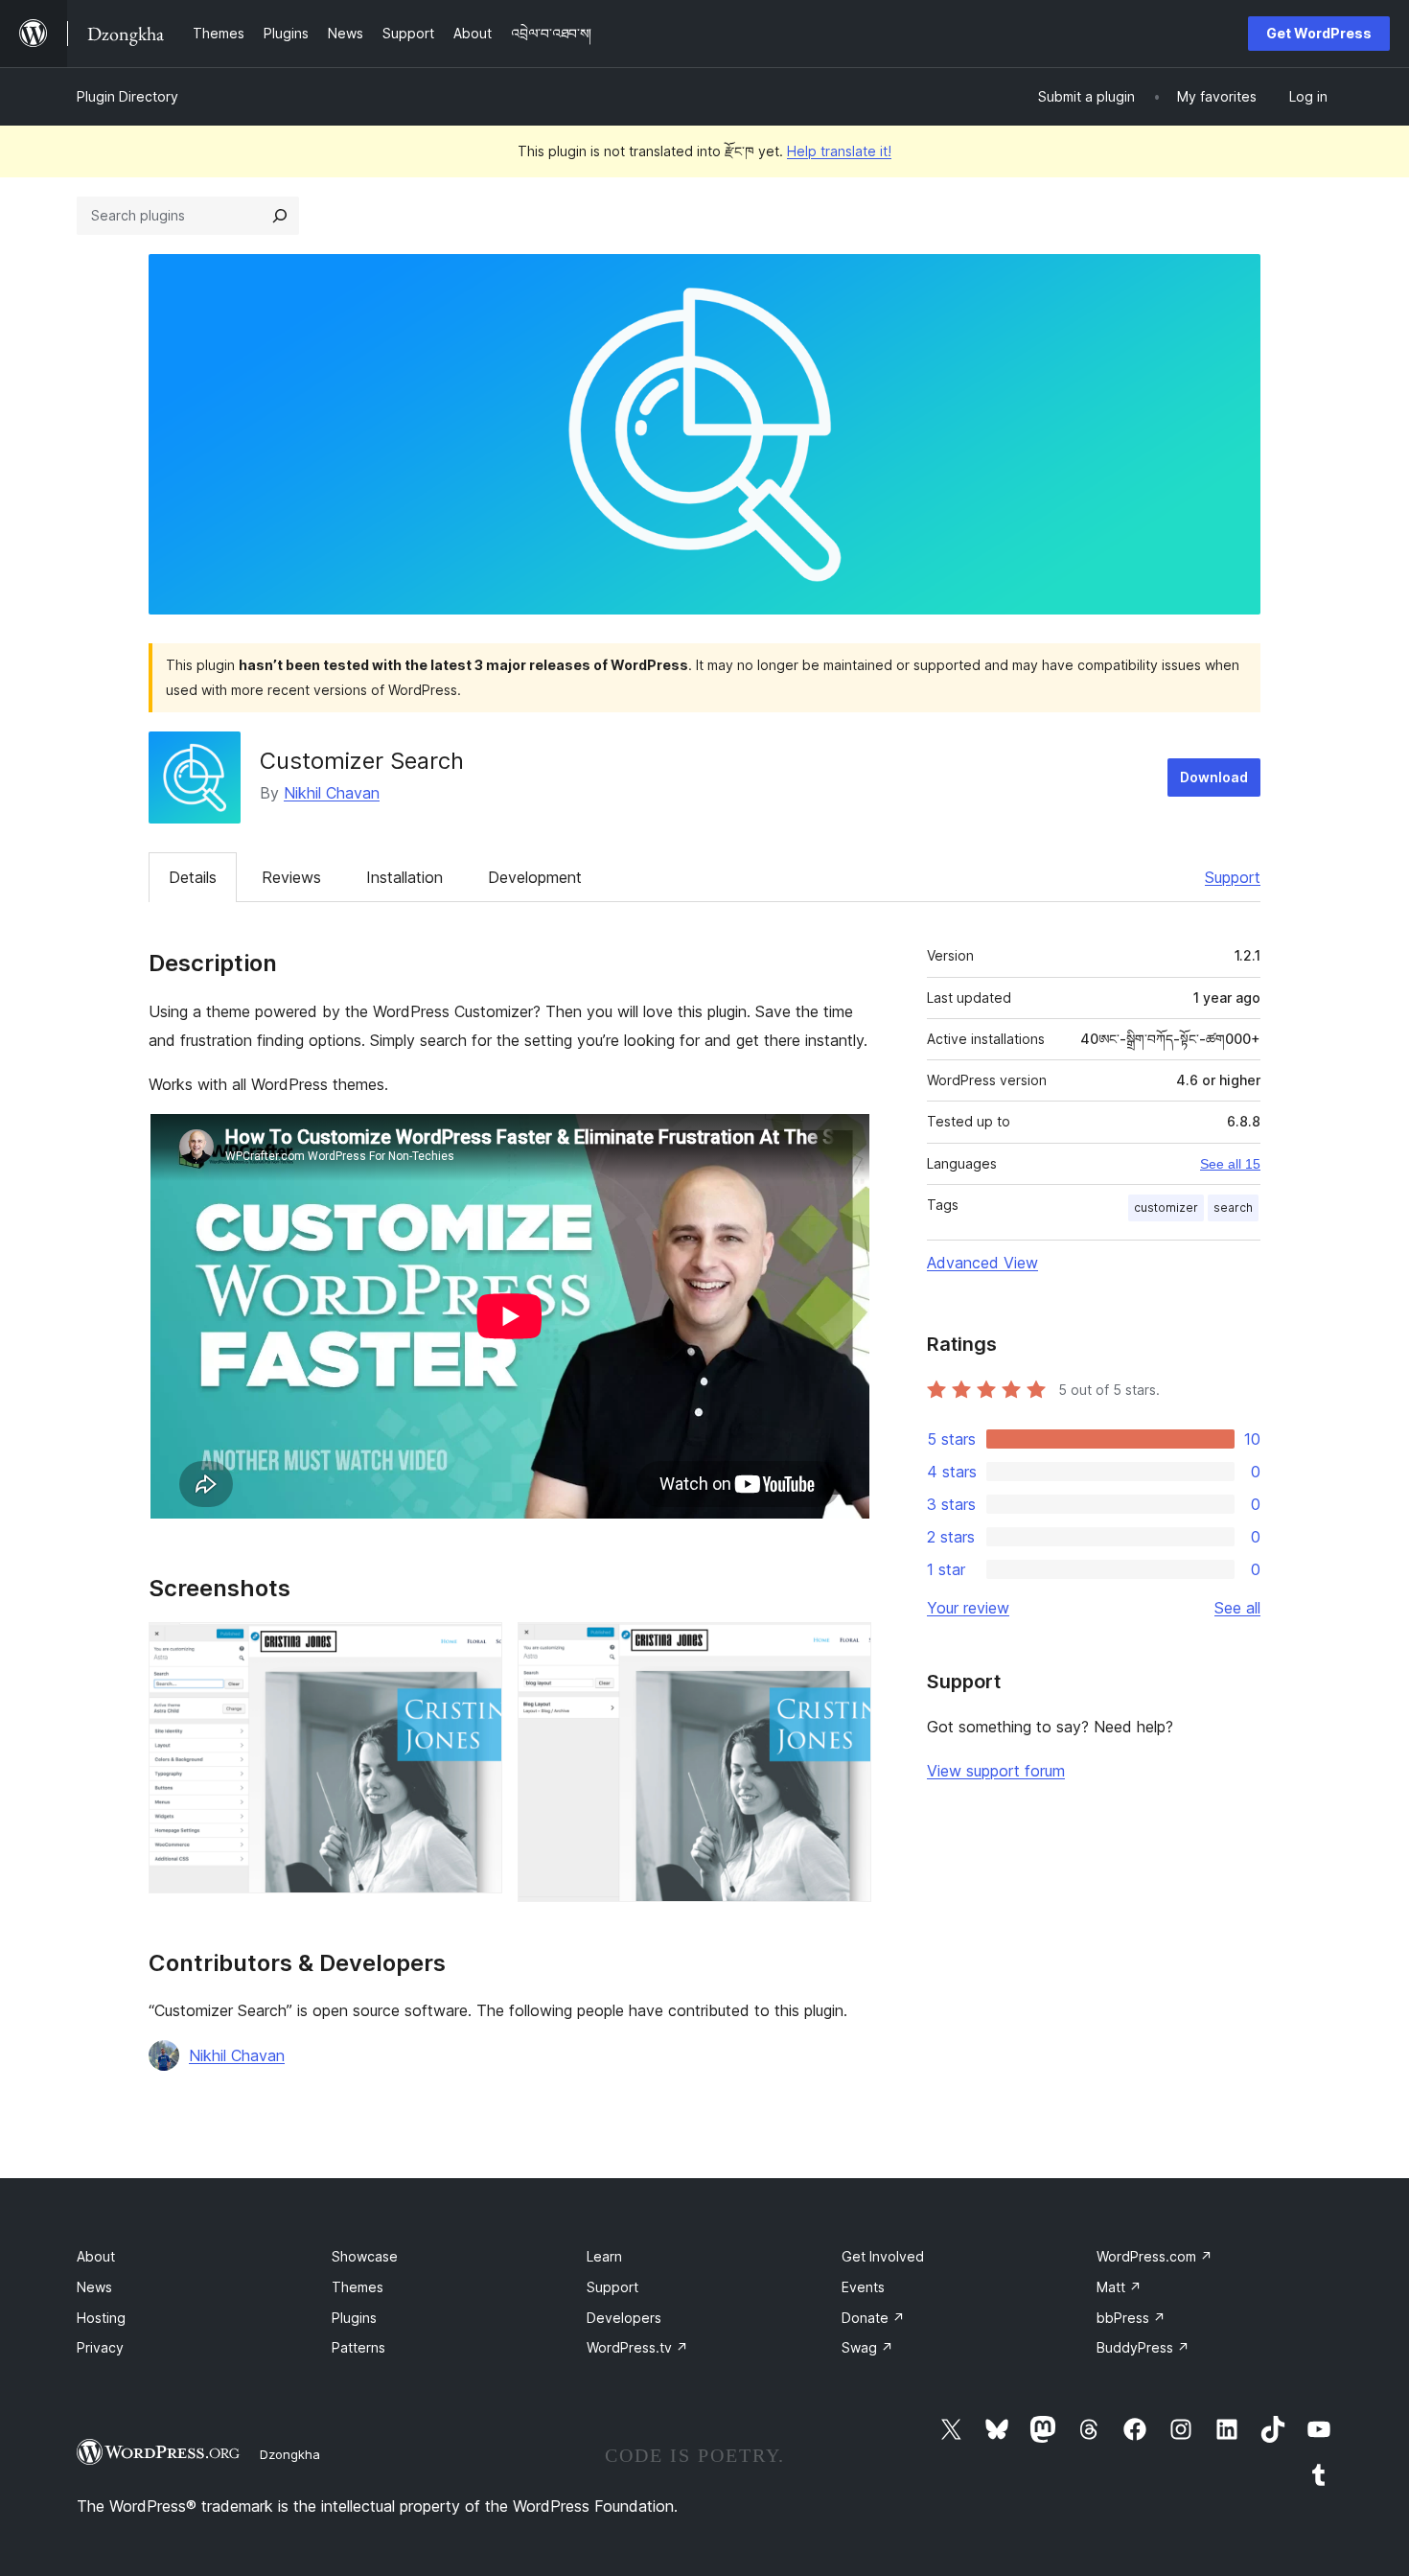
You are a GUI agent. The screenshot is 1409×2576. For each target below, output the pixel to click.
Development (535, 877)
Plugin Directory (127, 96)
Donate (873, 2318)
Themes (358, 2287)
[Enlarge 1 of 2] (476, 1648)
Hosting (101, 2318)
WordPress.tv (637, 2347)
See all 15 (1230, 1164)
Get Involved (883, 2256)
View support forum (996, 1771)
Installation (404, 877)
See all (1237, 1608)
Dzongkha (290, 2454)
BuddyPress (1143, 2347)
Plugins (354, 2318)
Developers (624, 2318)
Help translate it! (839, 151)
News (94, 2287)
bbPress (1131, 2318)
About (96, 2256)
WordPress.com (1155, 2256)
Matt (1119, 2287)
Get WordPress (1319, 33)
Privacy (100, 2347)
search (1233, 1207)
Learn (604, 2256)
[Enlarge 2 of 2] (845, 1648)
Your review (968, 1608)
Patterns (358, 2347)
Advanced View (982, 1263)
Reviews (291, 877)
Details (193, 877)
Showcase (365, 2256)
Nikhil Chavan (332, 793)
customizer (1166, 1207)
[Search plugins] (280, 216)
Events (863, 2287)
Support (1233, 877)
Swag (867, 2347)
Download (1214, 777)
